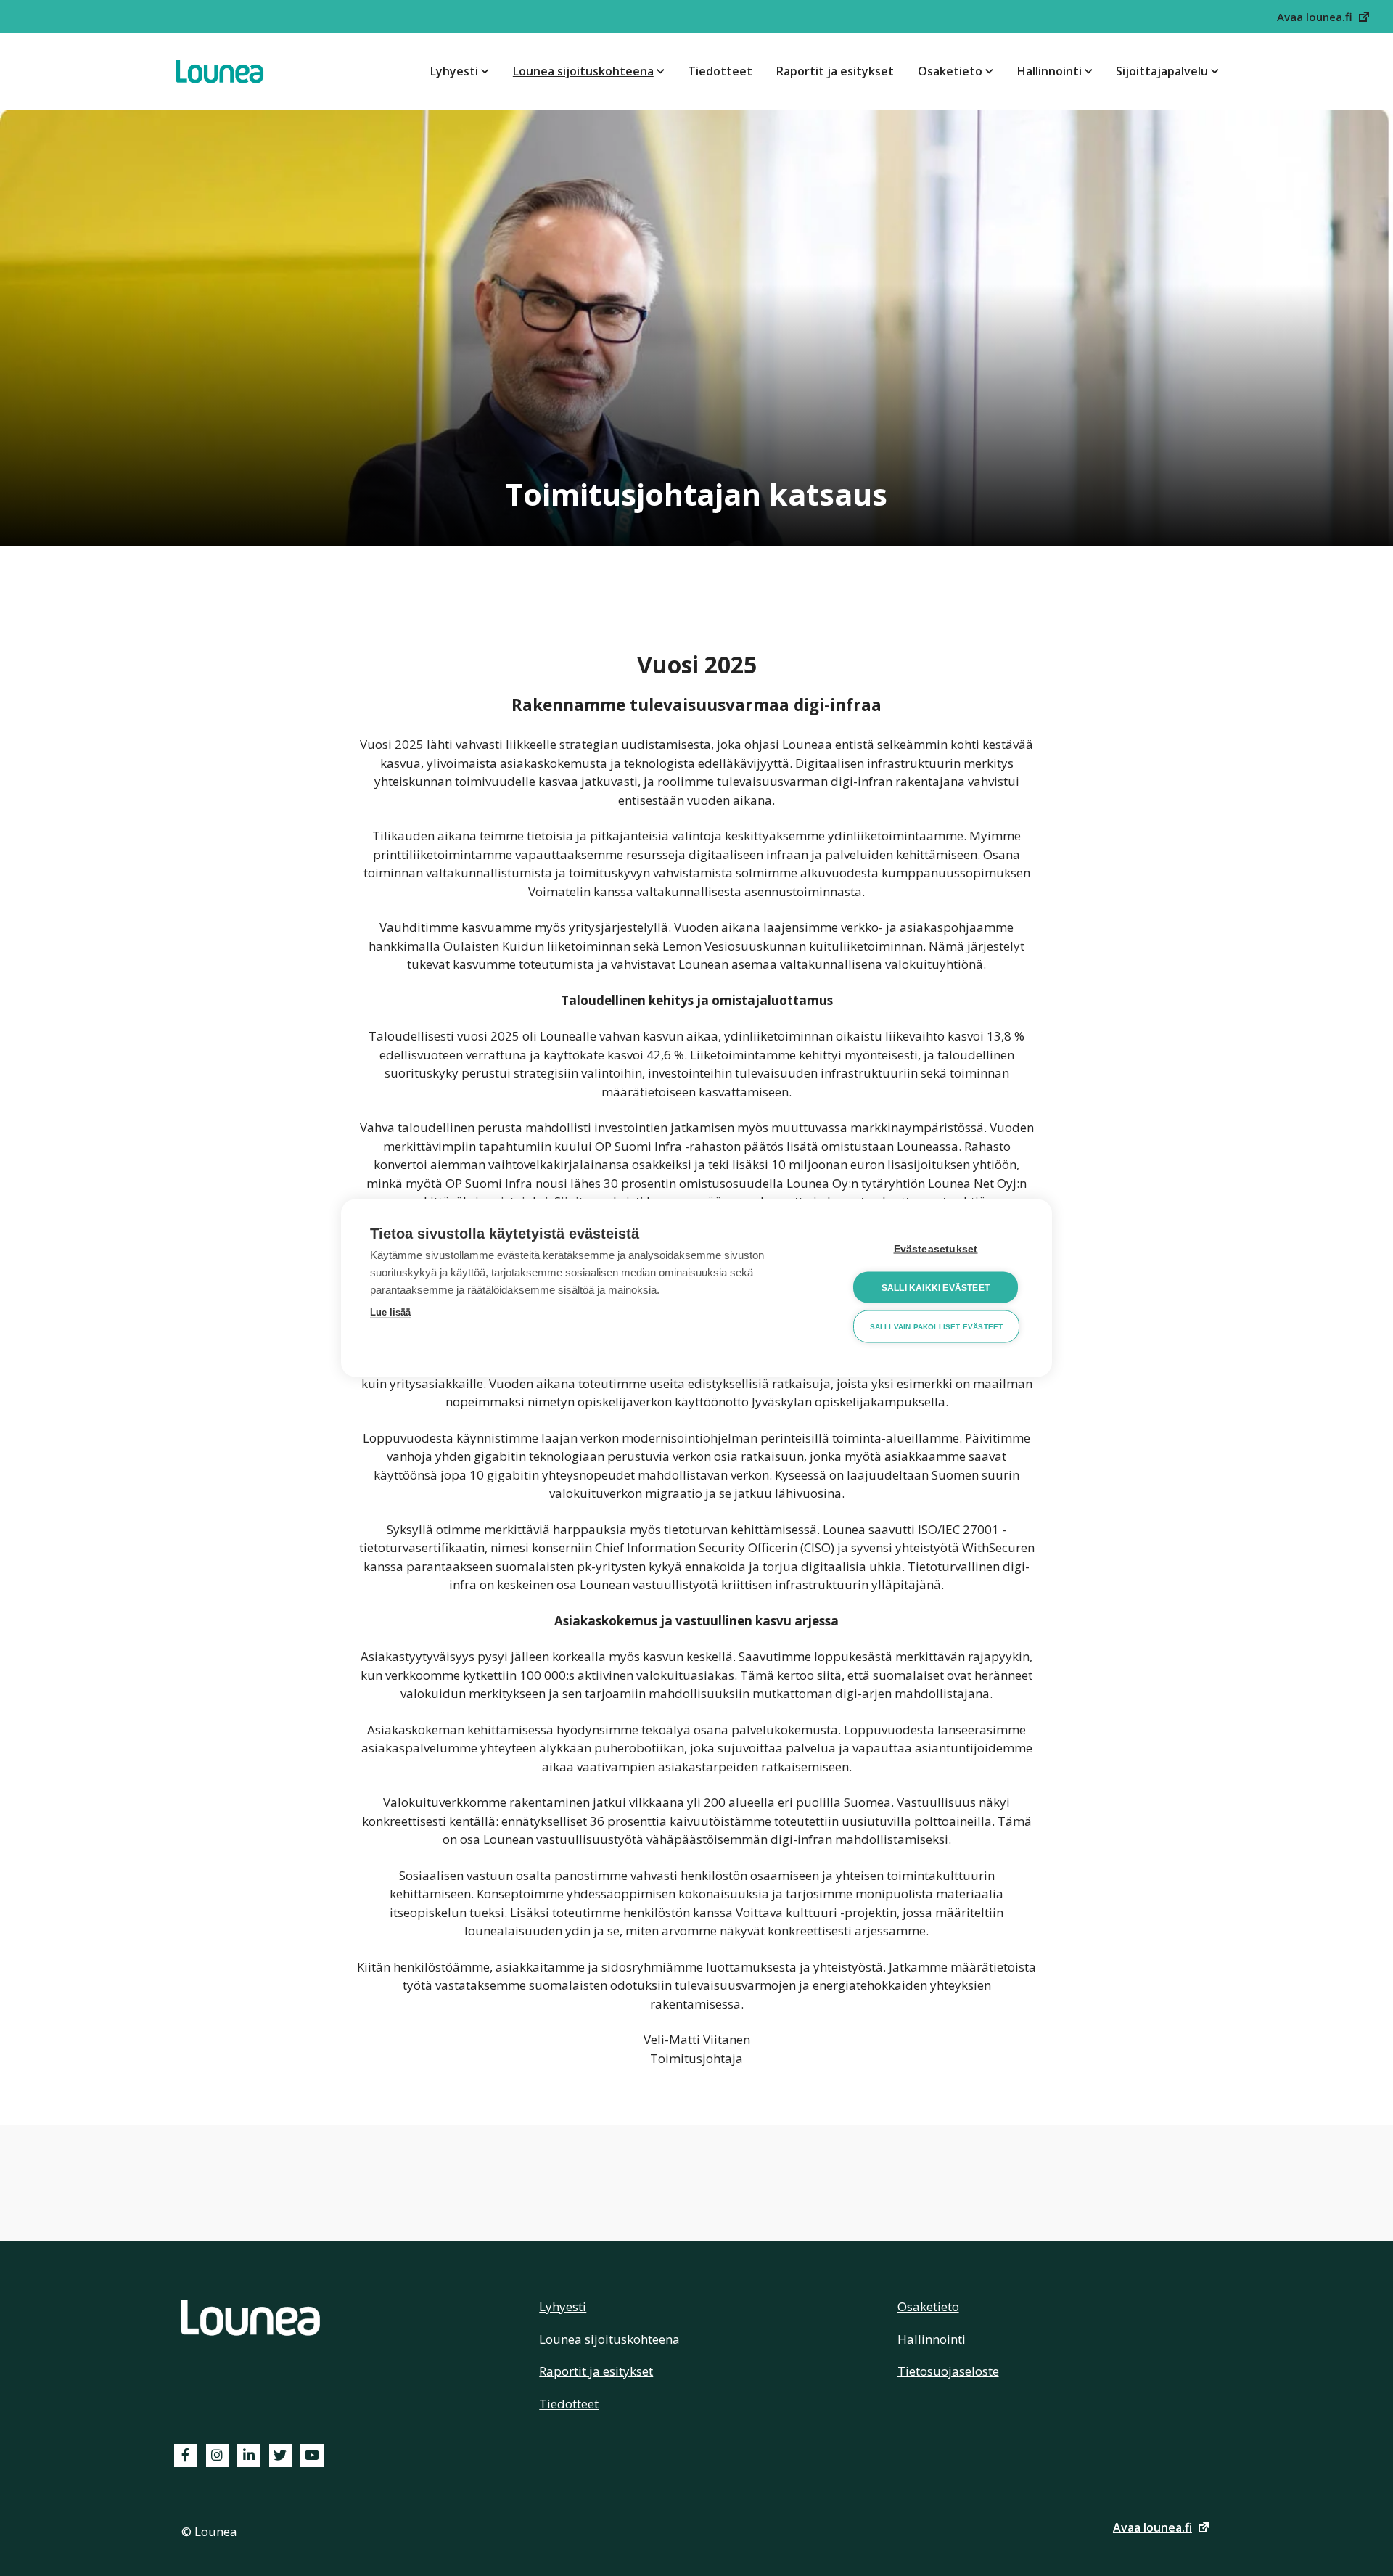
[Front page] (219, 71)
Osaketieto (950, 71)
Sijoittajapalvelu (1162, 71)
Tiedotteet (720, 71)
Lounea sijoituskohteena (583, 71)
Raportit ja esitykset (835, 71)
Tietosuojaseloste (948, 2371)
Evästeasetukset (936, 1249)
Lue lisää (390, 1312)
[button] (1324, 16)
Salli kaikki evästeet (936, 1287)
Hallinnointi (1049, 71)
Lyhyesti (454, 71)
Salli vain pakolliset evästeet (937, 1326)
